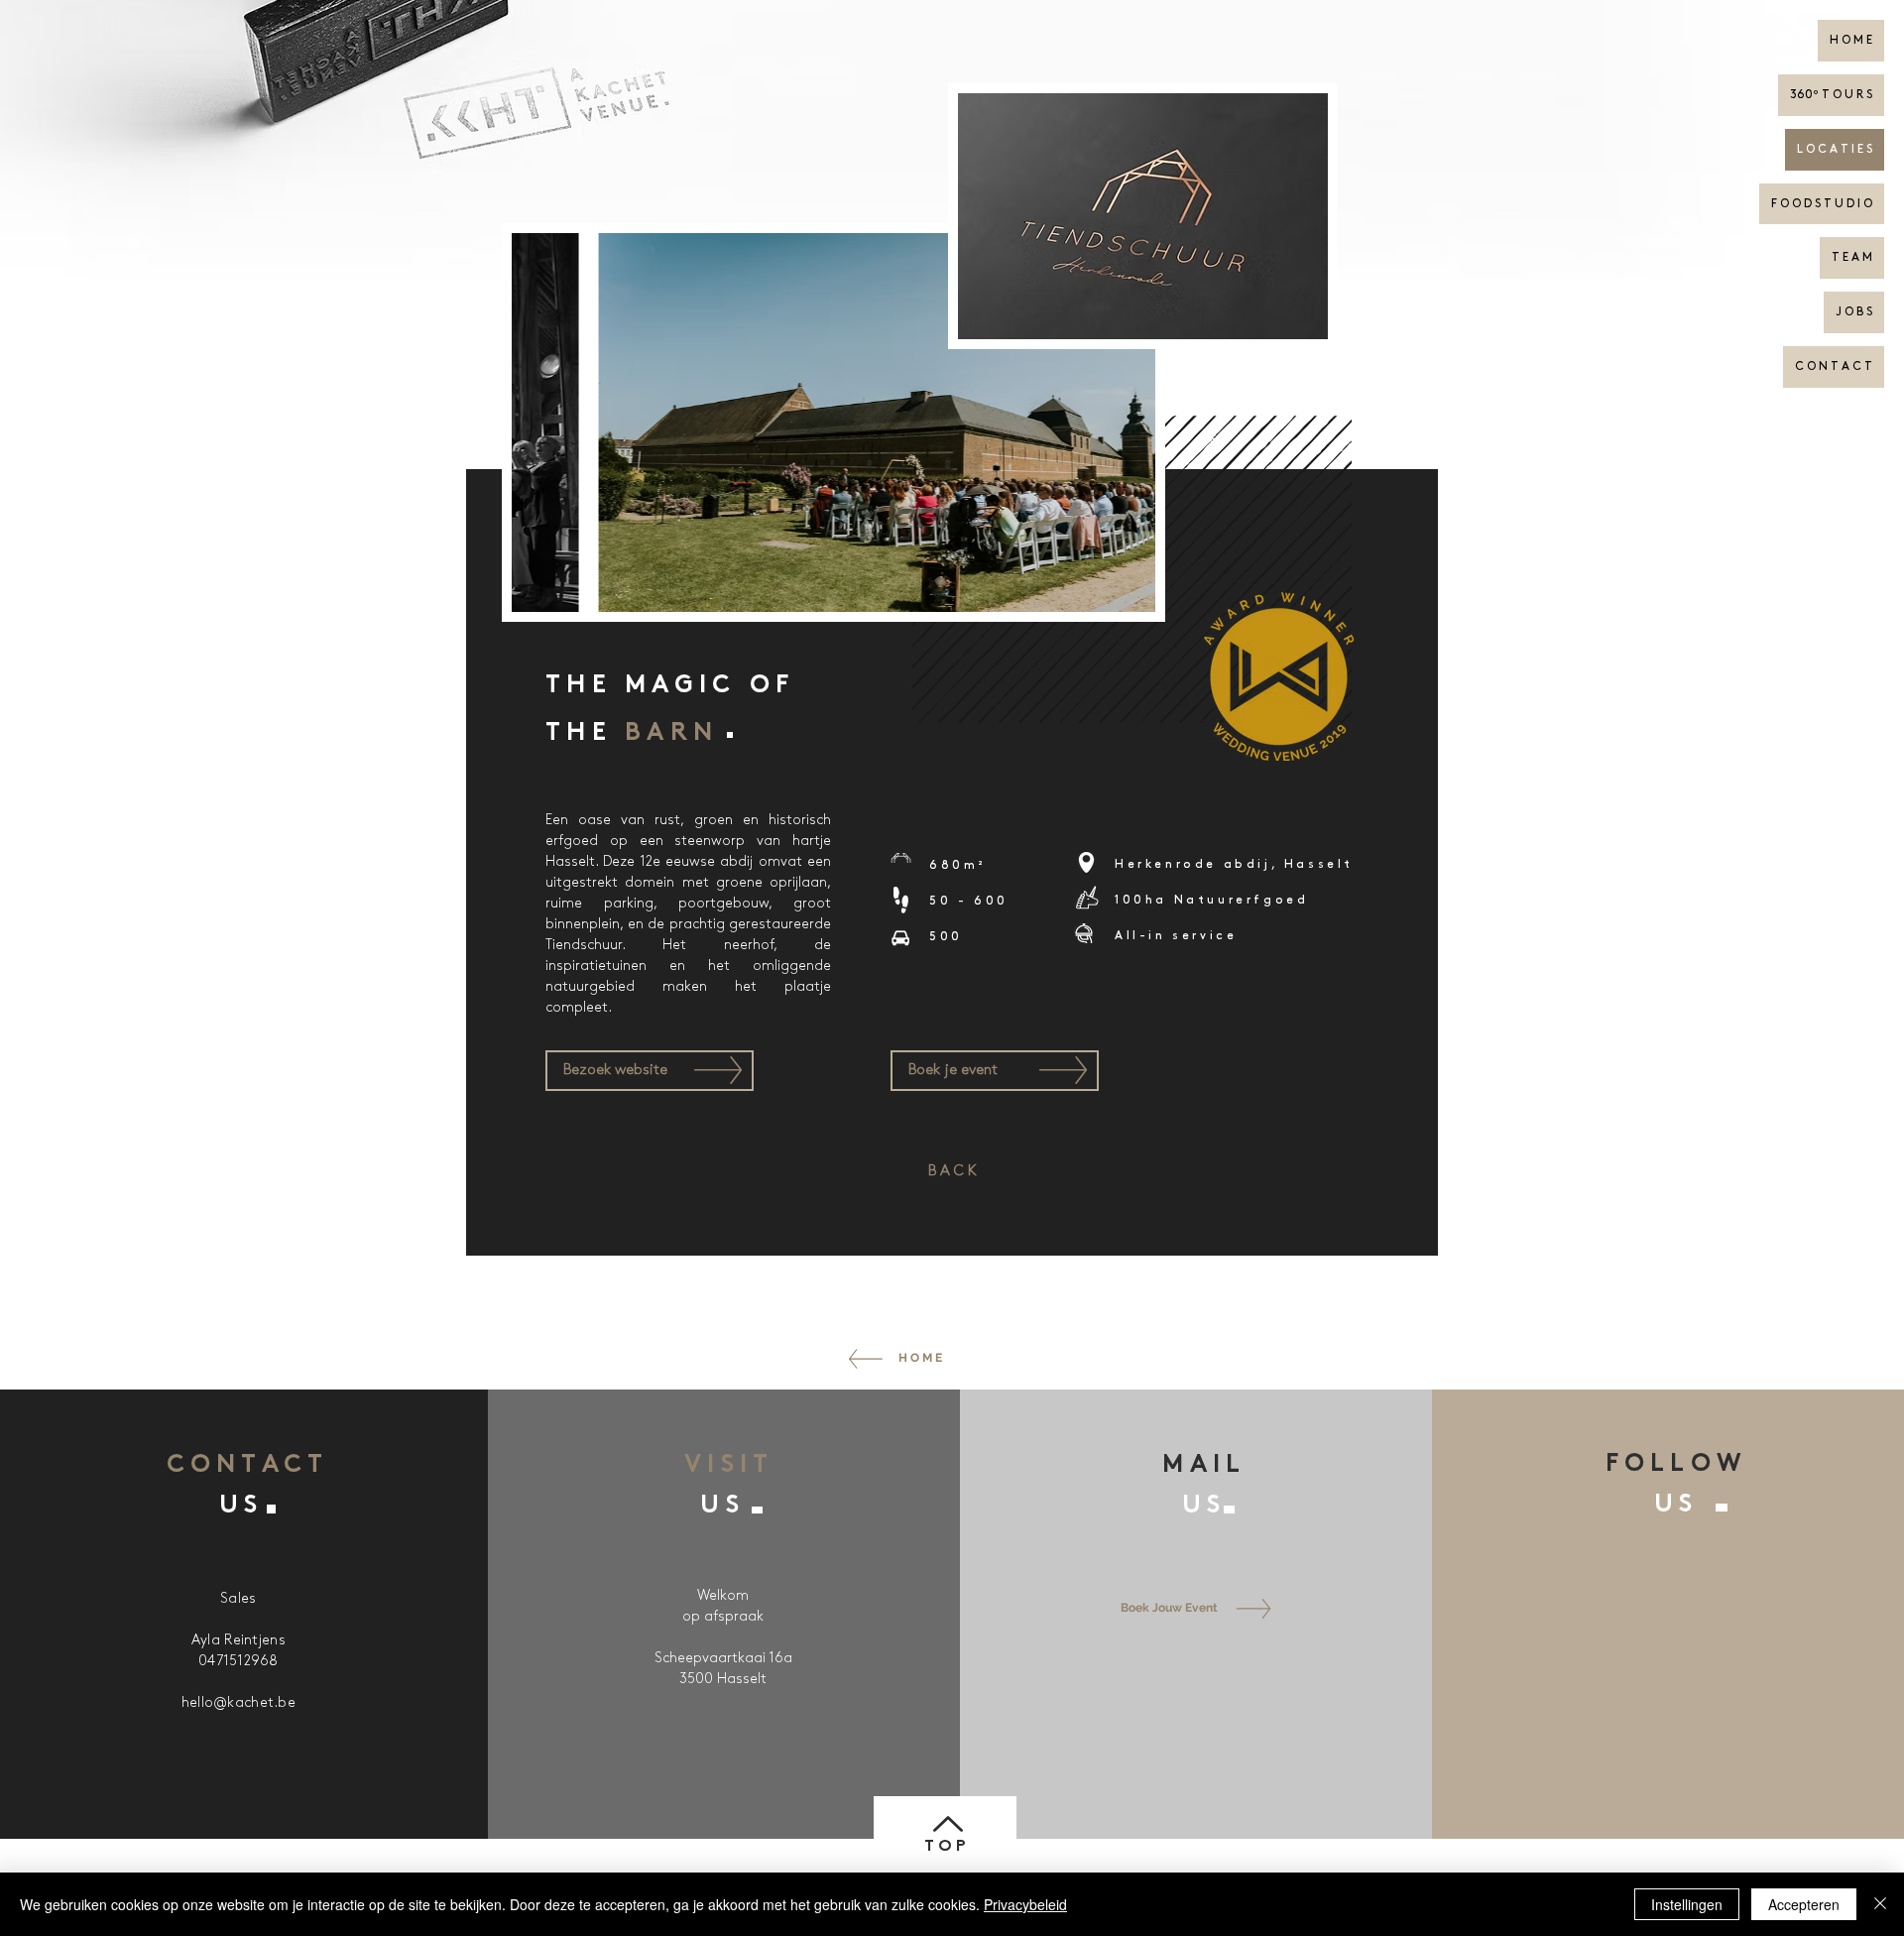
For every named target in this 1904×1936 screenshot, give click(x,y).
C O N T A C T (1834, 366)
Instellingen (1687, 1904)
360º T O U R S (1831, 95)
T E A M (1852, 257)
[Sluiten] (1880, 1904)
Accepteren (1804, 1904)
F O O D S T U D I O (1822, 204)
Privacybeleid (1025, 1904)
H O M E (1851, 40)
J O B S (1854, 312)
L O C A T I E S (1835, 149)
